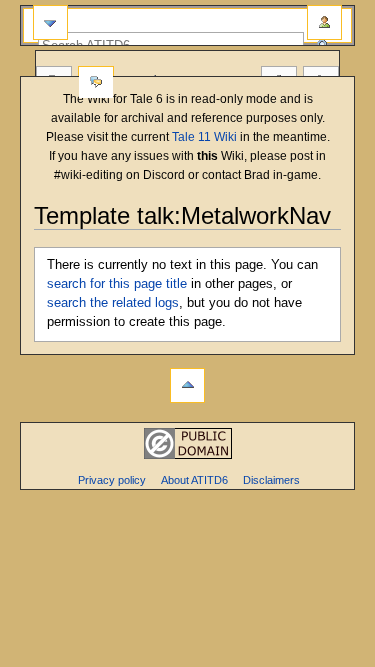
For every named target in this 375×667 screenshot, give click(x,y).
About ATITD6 (194, 480)
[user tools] (324, 22)
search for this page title (117, 284)
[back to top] (187, 385)
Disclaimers (271, 480)
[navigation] (50, 22)
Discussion (96, 83)
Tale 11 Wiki (204, 137)
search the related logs (113, 303)
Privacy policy (112, 480)
